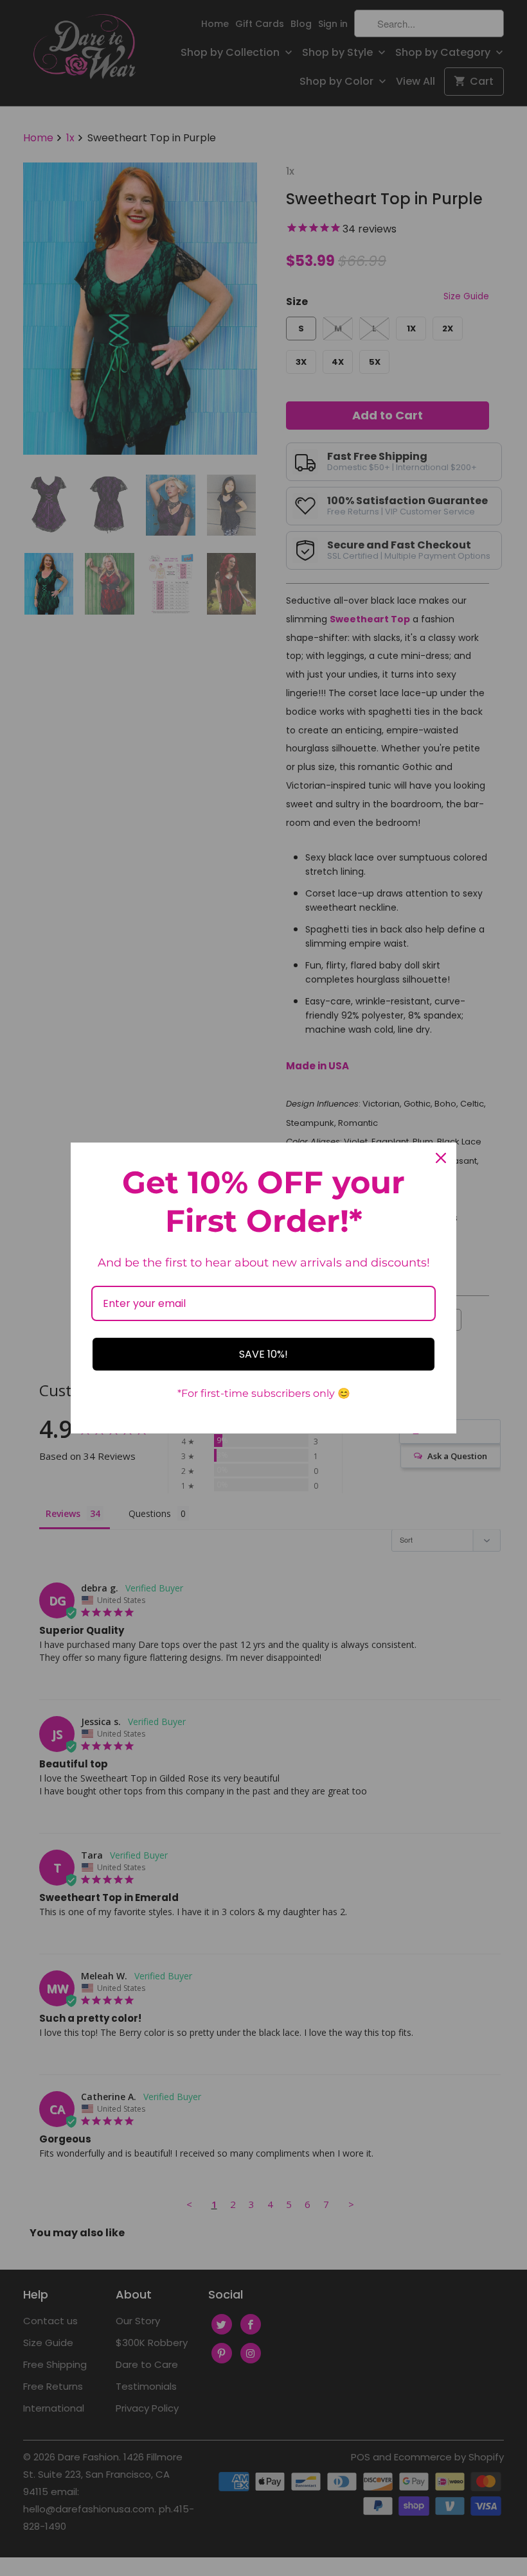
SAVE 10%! (263, 1354)
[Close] (441, 1158)
